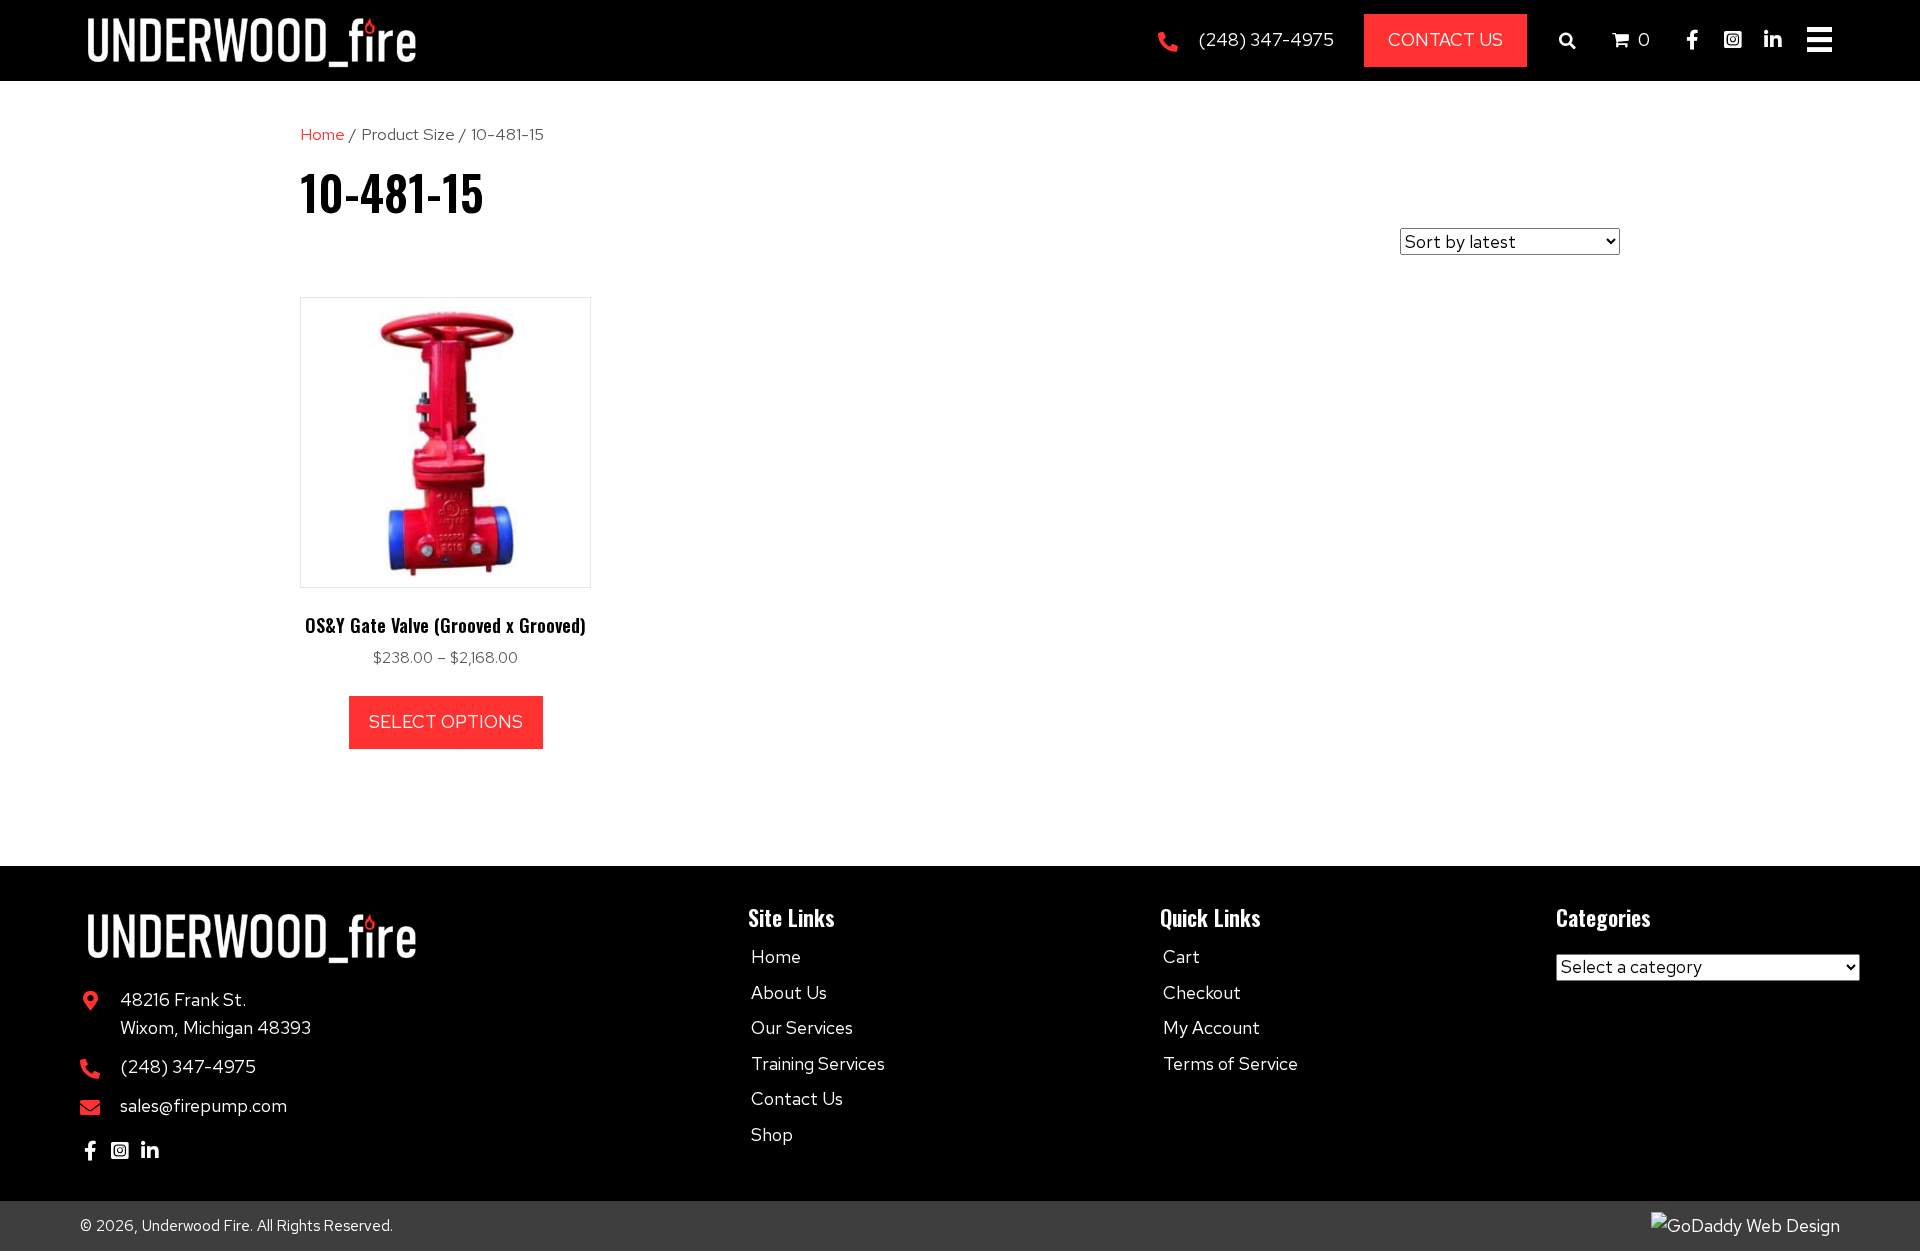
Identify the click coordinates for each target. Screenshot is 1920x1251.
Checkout (1202, 992)
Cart (1181, 956)
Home (322, 134)
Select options (446, 721)
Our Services (802, 1027)
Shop (772, 1134)
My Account (1211, 1027)
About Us (789, 992)
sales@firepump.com (203, 1105)
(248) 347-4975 (1266, 39)
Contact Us (797, 1098)
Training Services (818, 1063)
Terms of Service (1230, 1063)
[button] (1693, 40)
